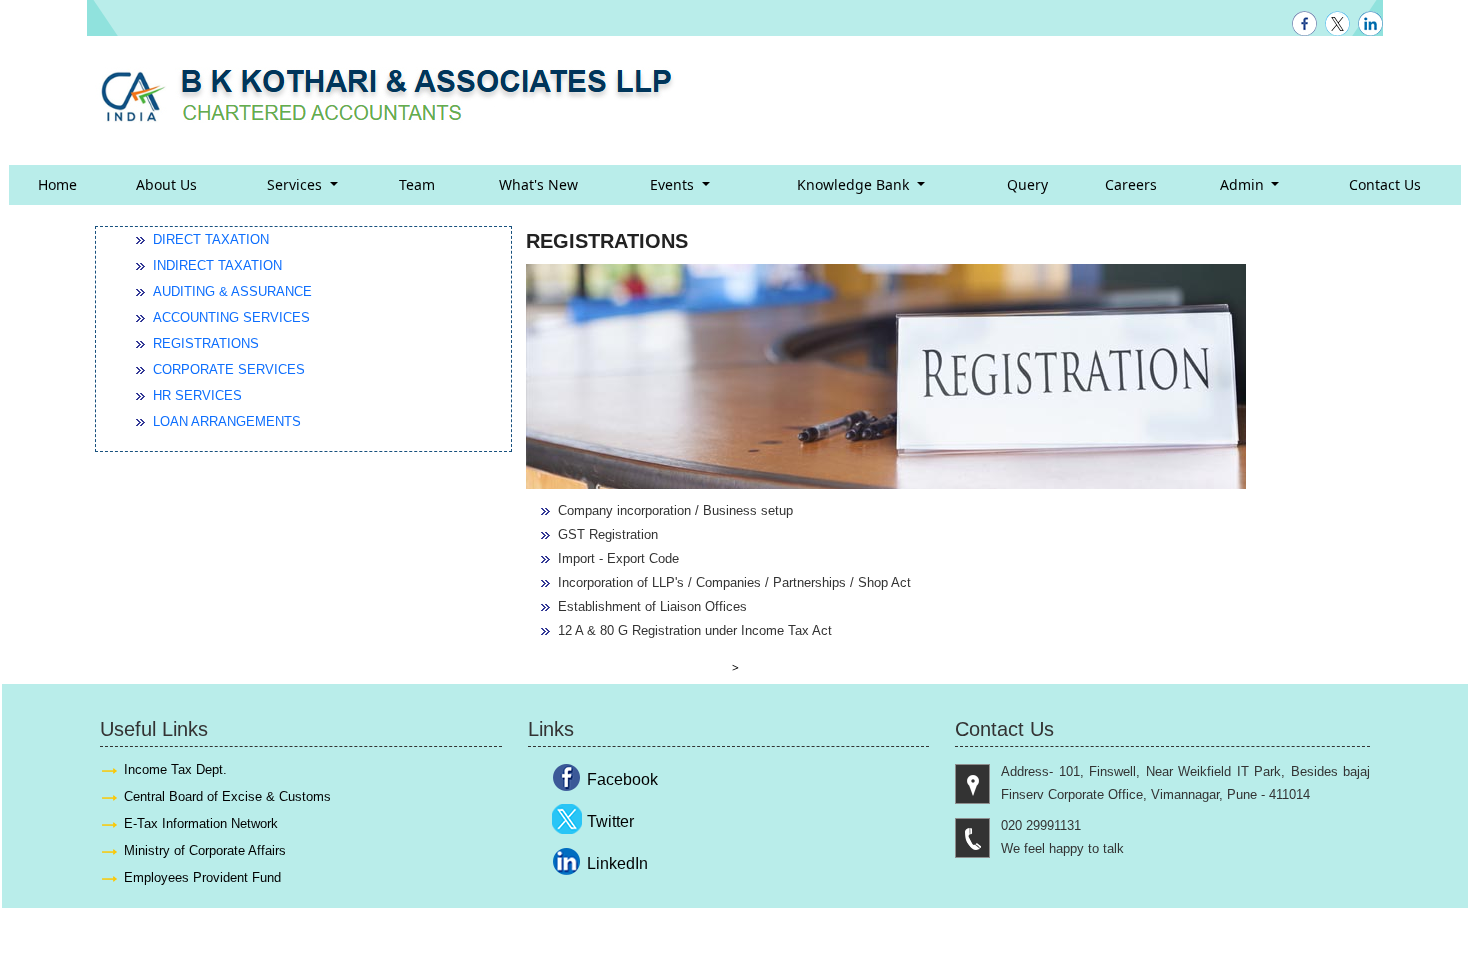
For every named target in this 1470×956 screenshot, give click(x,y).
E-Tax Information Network (201, 823)
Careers (1131, 184)
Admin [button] (1244, 184)
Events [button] (674, 184)
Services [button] (296, 184)
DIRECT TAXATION (211, 239)
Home (57, 184)
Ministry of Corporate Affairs (205, 850)
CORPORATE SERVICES (229, 369)
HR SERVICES (197, 395)
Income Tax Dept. (175, 769)
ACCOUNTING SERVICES (231, 317)
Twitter (610, 821)
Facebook (622, 779)
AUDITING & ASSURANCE (232, 291)
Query (1027, 184)
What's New (538, 184)
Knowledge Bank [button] (855, 184)
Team (417, 184)
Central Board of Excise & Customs (227, 796)
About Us (166, 184)
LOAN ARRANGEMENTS (227, 421)
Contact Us (1385, 184)
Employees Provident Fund (202, 877)
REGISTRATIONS (206, 343)
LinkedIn (617, 863)
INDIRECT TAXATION (217, 265)
